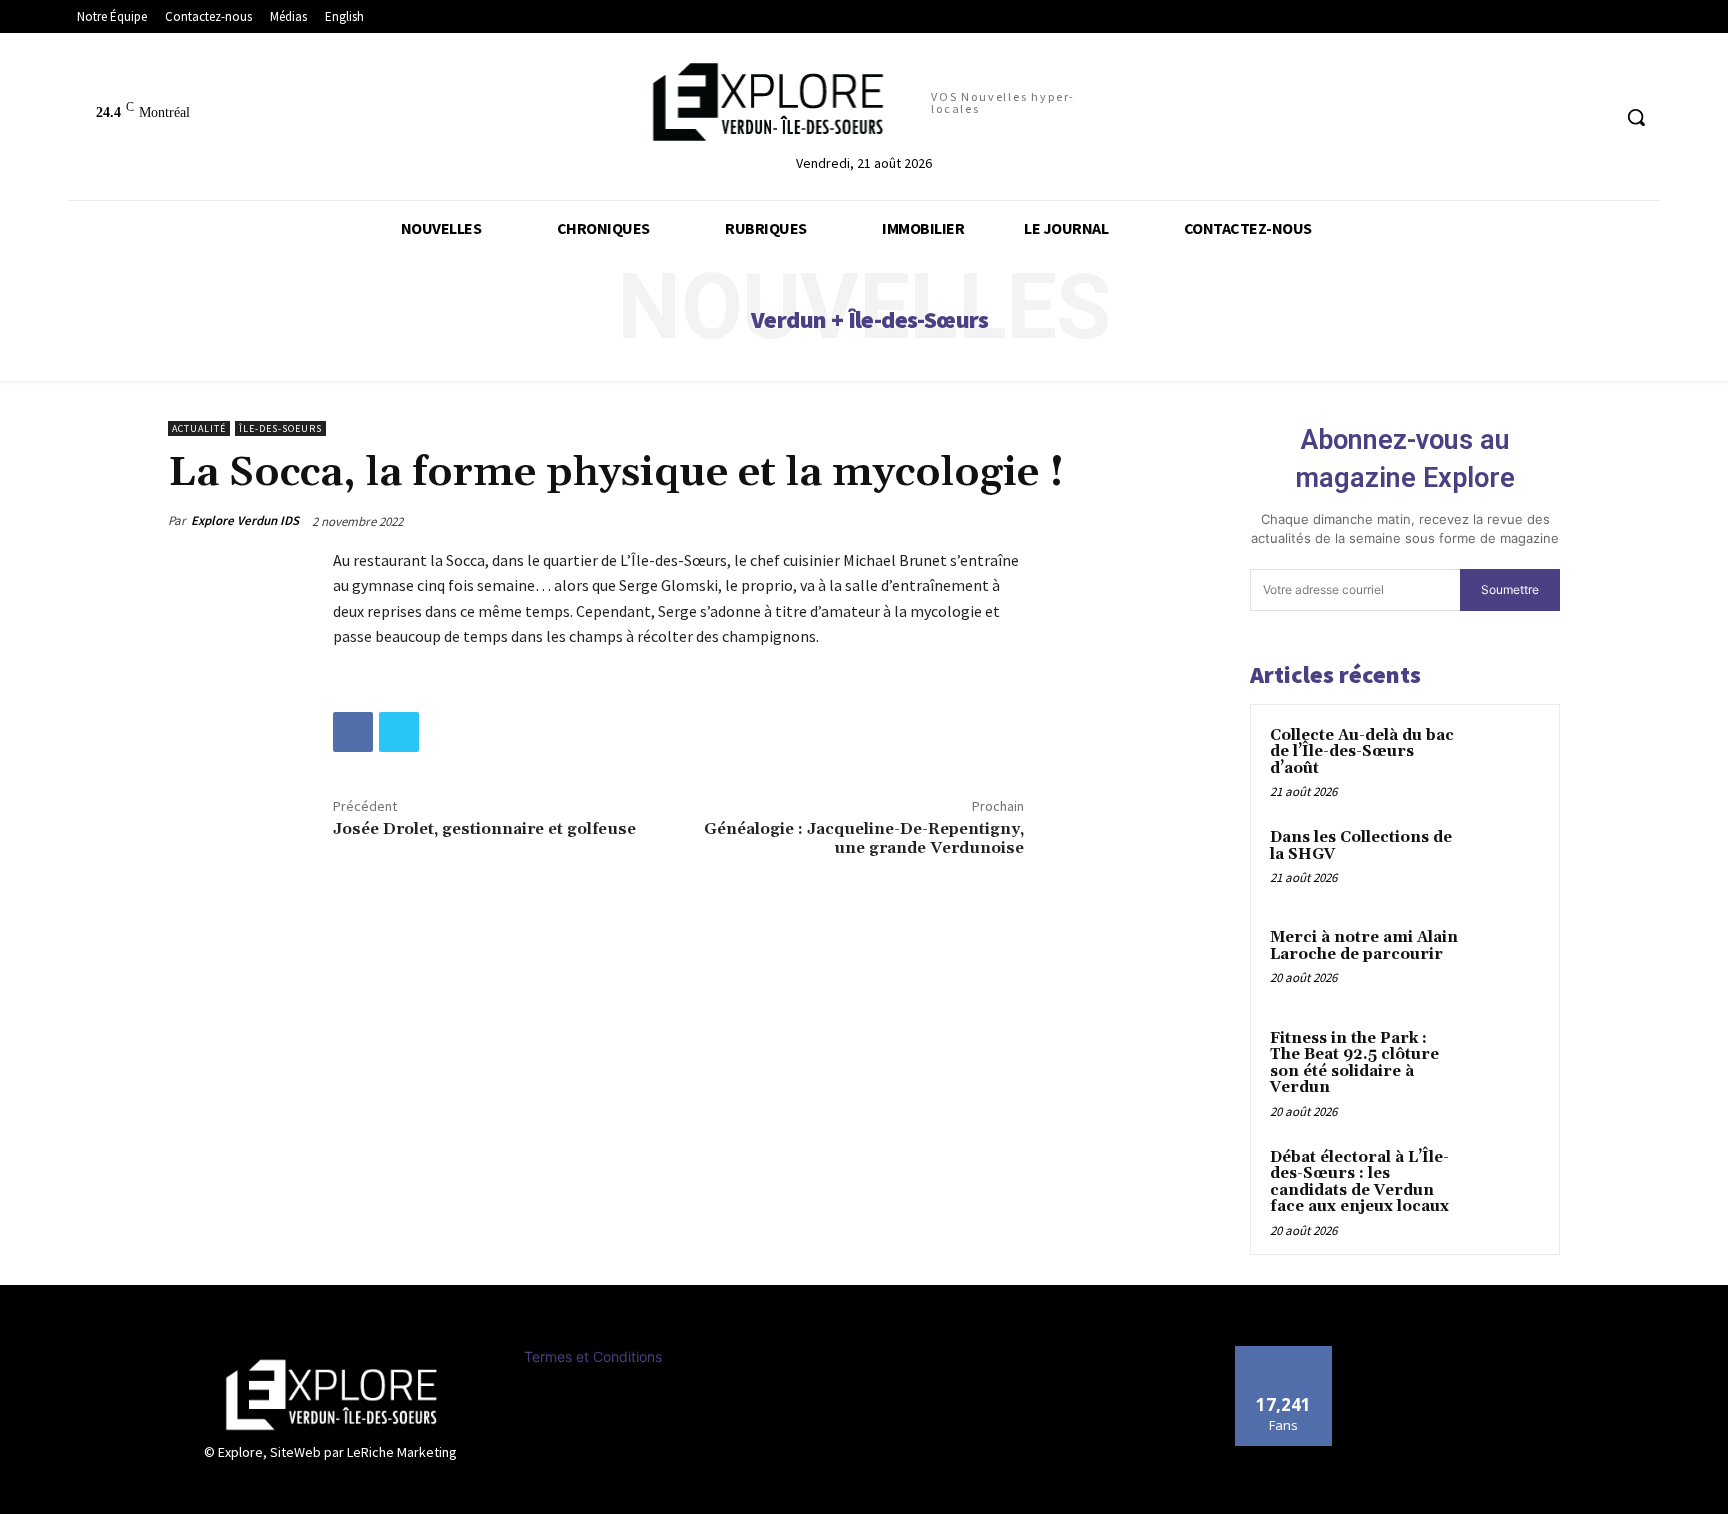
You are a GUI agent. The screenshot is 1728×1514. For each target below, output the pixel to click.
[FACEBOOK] (1593, 117)
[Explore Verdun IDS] (331, 1395)
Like (1283, 1353)
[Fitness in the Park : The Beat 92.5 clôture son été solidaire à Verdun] (1505, 1062)
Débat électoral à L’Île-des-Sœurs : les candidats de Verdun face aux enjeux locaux (1359, 1182)
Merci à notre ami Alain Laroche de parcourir (1364, 946)
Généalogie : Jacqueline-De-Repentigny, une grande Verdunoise (864, 838)
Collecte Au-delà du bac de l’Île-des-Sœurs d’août (1362, 752)
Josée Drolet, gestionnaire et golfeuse (484, 829)
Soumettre (1510, 589)
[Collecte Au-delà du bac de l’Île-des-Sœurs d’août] (1505, 759)
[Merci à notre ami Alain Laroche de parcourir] (1505, 961)
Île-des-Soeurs (280, 428)
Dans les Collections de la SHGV (1361, 846)
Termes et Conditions (593, 1356)
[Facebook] (353, 732)
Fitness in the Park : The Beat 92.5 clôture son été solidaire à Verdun (1354, 1063)
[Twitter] (399, 732)
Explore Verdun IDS (245, 520)
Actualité (199, 428)
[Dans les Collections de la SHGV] (1505, 861)
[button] (1636, 117)
